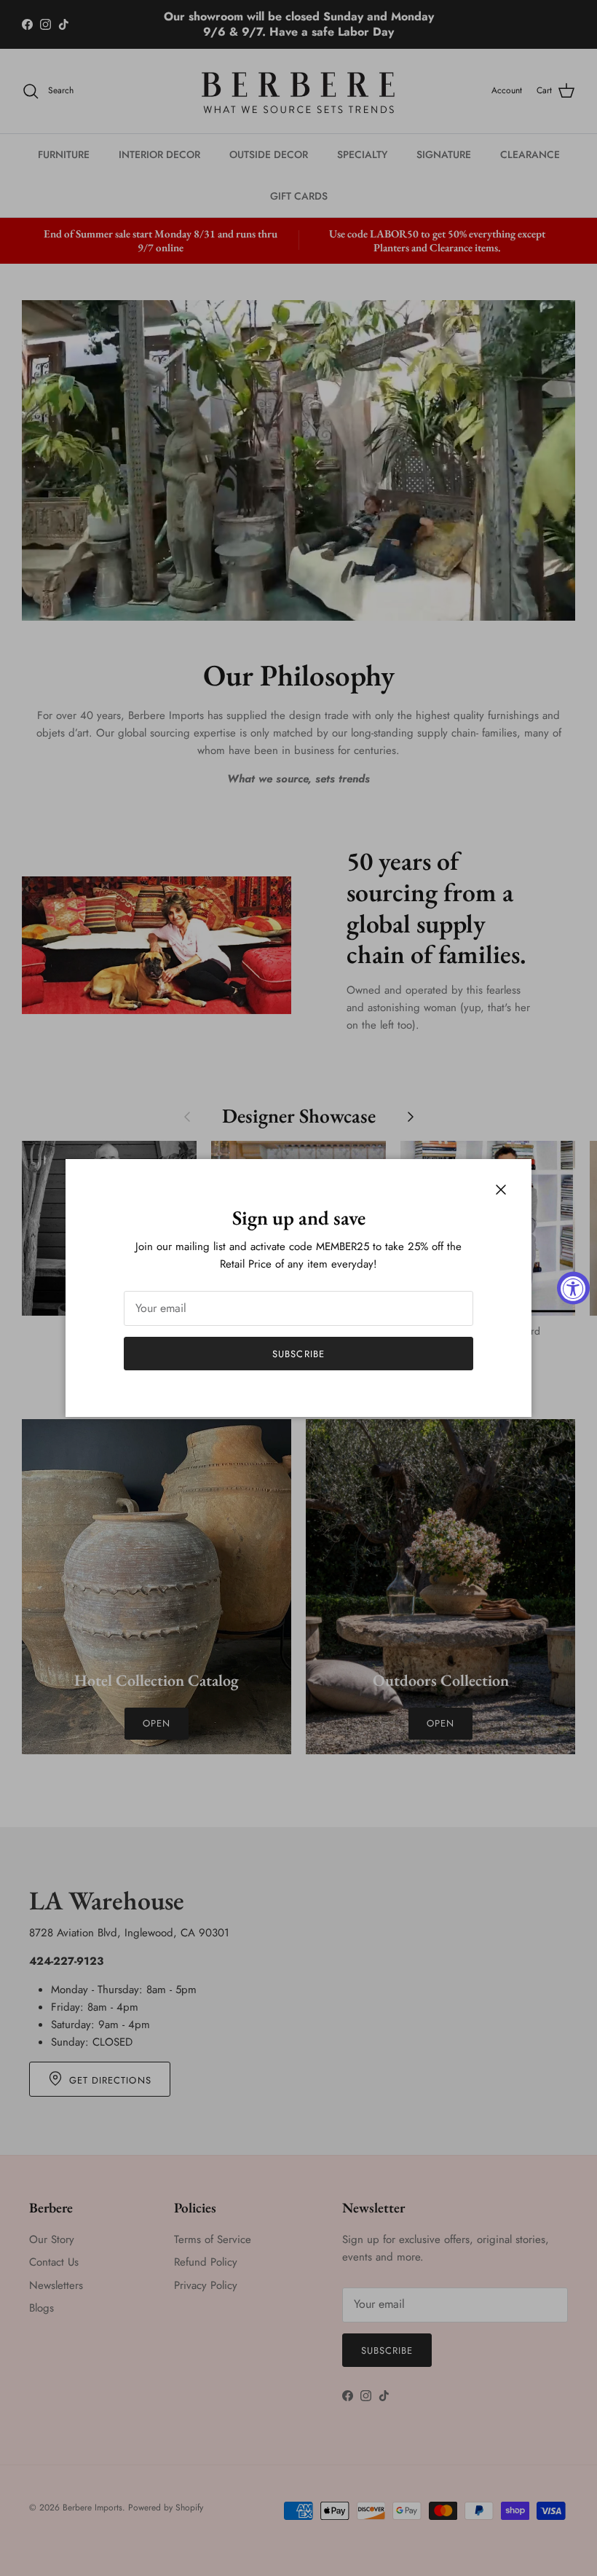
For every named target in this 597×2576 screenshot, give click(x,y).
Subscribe (298, 1354)
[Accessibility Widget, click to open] (573, 1288)
